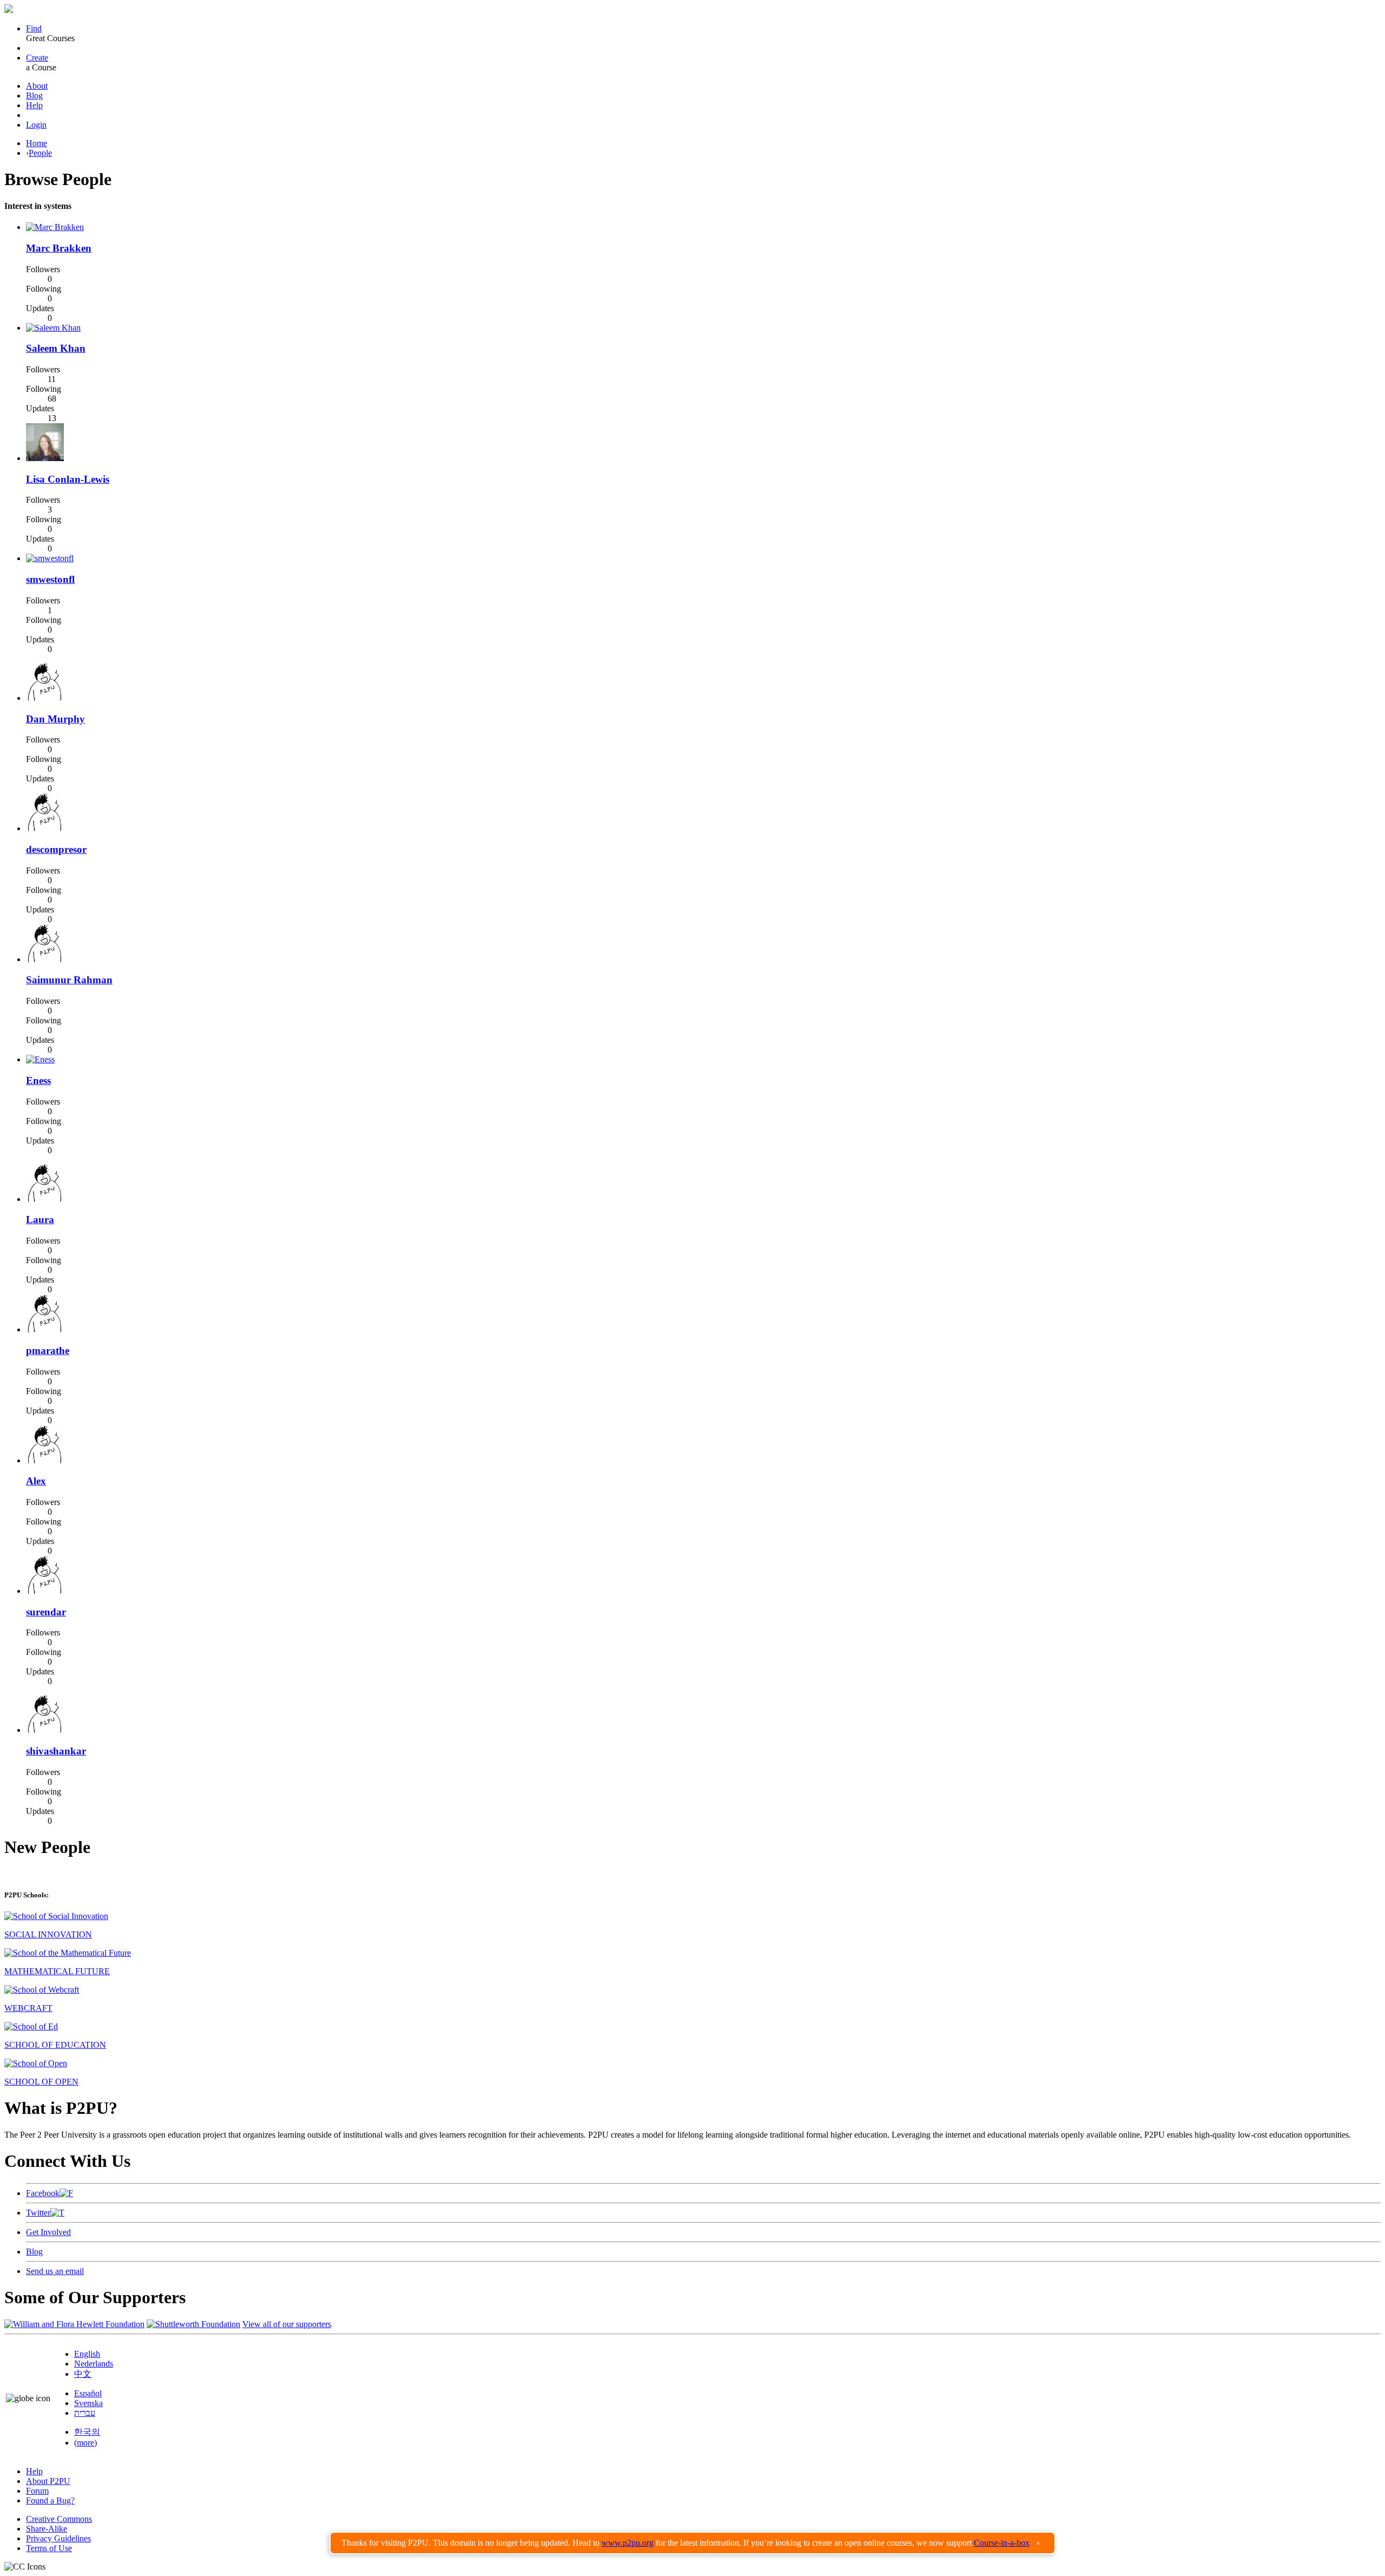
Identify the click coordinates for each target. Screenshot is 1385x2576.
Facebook (43, 2193)
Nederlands (94, 2364)
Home (37, 143)
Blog (34, 96)
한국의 (87, 2432)
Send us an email (55, 2271)
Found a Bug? (50, 2501)
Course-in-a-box (1002, 2543)
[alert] (692, 2543)
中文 (83, 2374)
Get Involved (48, 2232)
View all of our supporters (287, 2324)
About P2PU (48, 2481)
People (40, 153)
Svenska (88, 2403)
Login (36, 125)
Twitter (38, 2213)
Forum (37, 2491)
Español (88, 2393)
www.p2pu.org (628, 2543)
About (37, 86)
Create (37, 58)
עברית (85, 2413)
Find (34, 28)
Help (34, 105)
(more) (85, 2443)
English (87, 2354)
